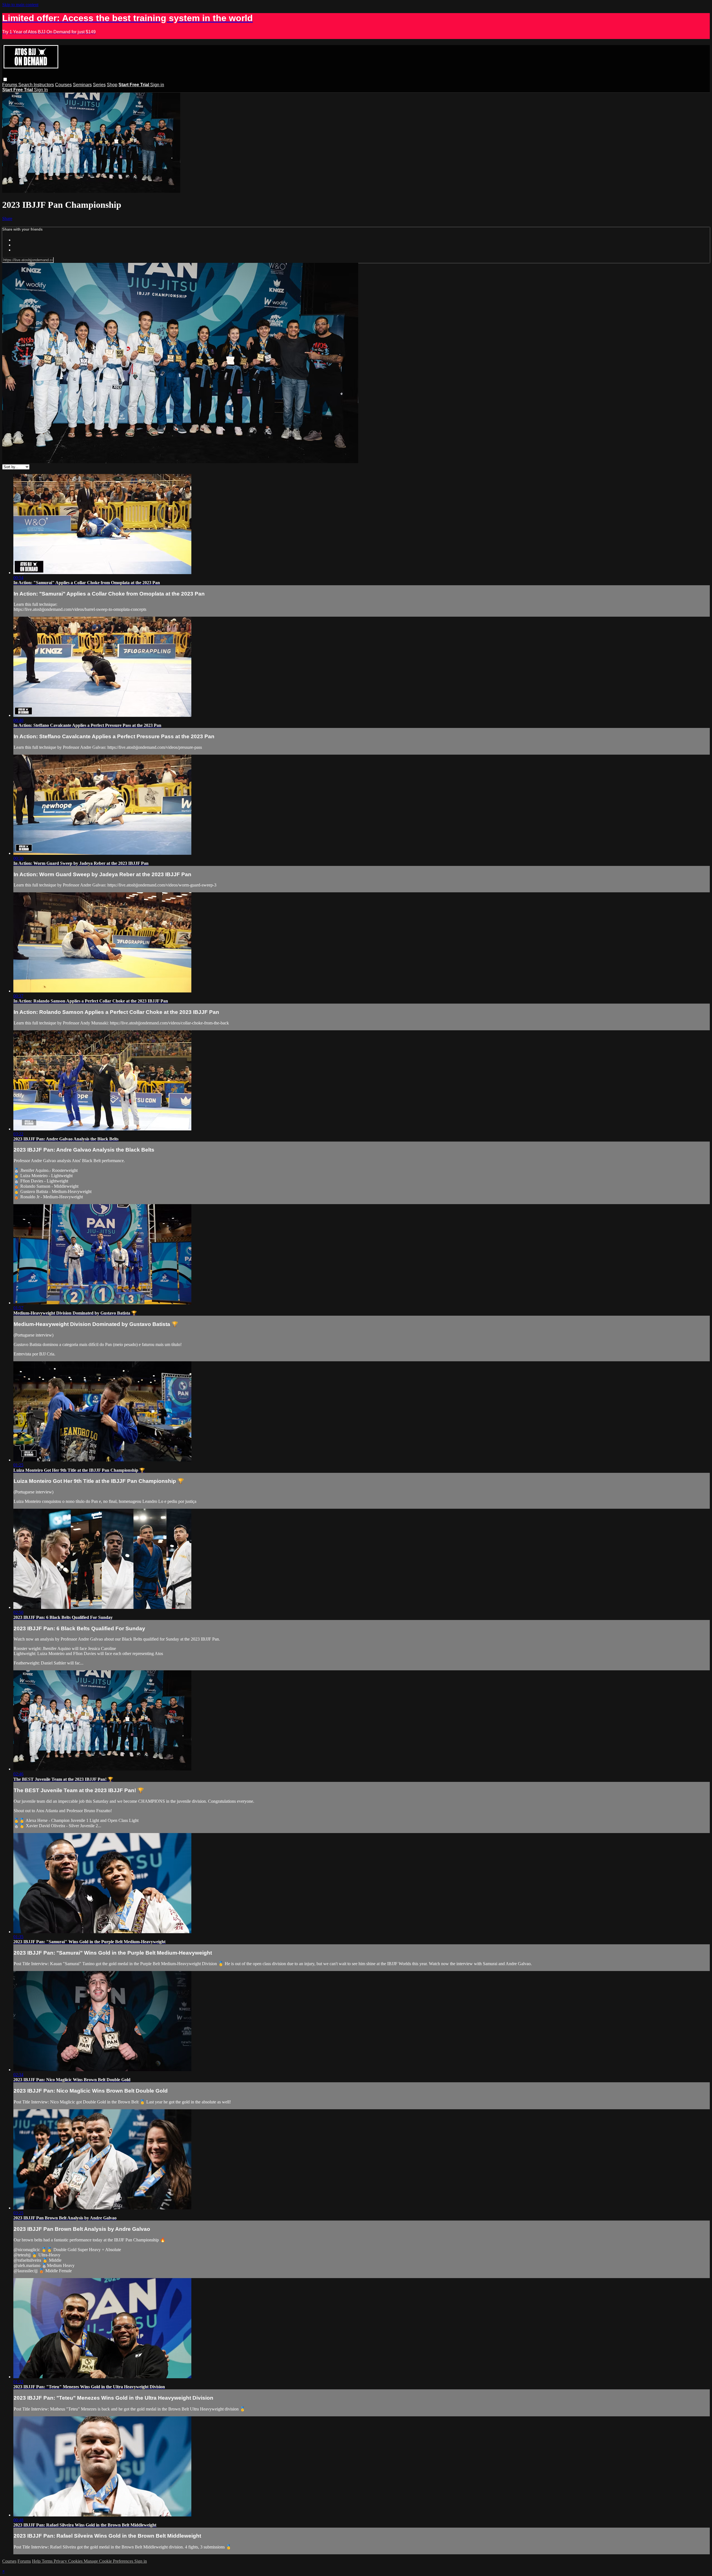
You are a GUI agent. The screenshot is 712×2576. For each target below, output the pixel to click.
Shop (112, 85)
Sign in (157, 85)
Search (26, 85)
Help (37, 2561)
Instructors (44, 85)
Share (7, 218)
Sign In (41, 90)
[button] (5, 79)
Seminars (82, 85)
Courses (63, 85)
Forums (10, 85)
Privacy (61, 2561)
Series (99, 85)
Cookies (76, 2561)
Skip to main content (20, 5)
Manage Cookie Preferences (109, 2561)
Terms (48, 2561)
